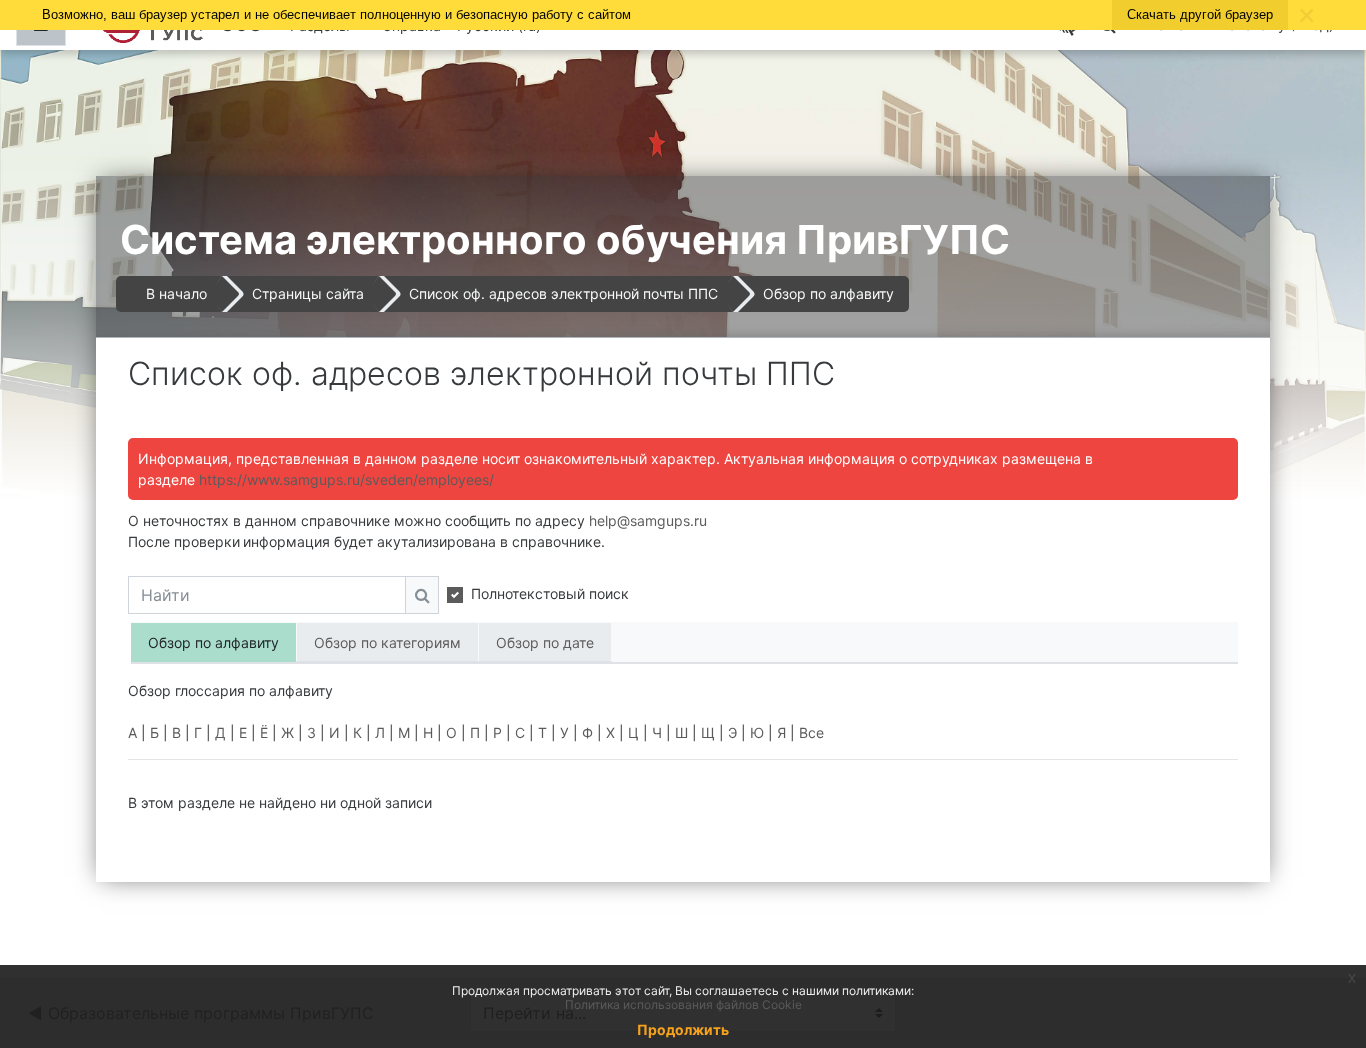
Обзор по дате (545, 642)
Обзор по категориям (387, 642)
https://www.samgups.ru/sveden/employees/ (346, 479)
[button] (1320, 949)
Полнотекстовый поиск (550, 593)
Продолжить (683, 1029)
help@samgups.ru (648, 520)
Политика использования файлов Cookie (683, 1004)
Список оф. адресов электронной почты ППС (563, 293)
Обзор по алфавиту (828, 293)
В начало (176, 293)
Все (811, 732)
